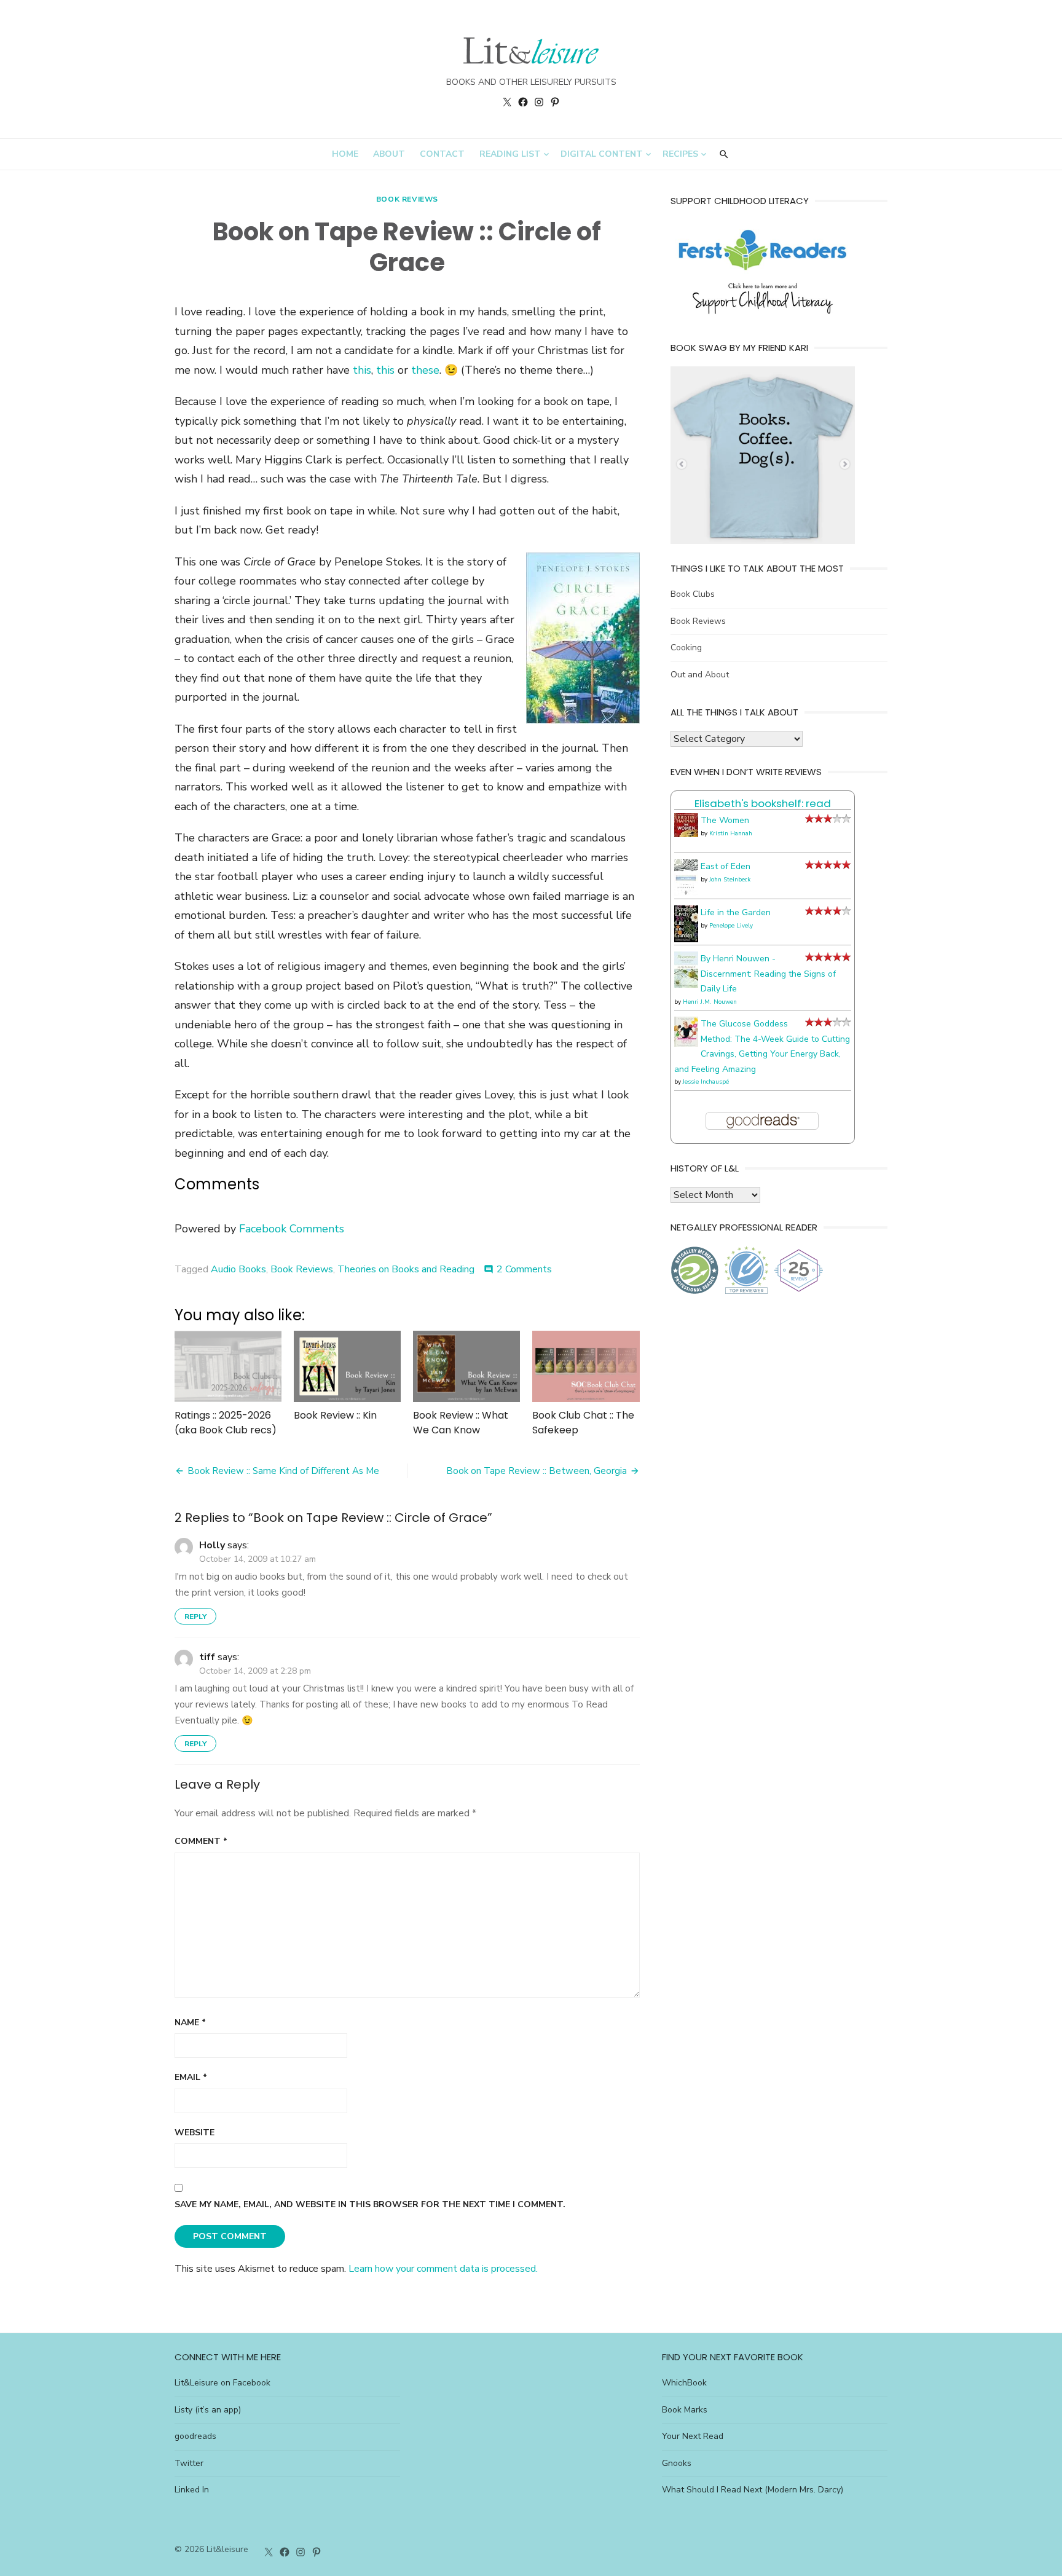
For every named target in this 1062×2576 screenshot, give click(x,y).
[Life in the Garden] (686, 939)
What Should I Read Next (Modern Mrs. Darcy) (753, 2490)
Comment (201, 1841)
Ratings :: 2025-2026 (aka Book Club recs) (226, 1423)
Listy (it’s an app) (208, 2410)
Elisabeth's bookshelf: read (763, 803)
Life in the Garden (736, 912)
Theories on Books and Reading (406, 1269)
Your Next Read (693, 2436)
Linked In (192, 2490)
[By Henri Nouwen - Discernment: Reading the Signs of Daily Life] (686, 985)
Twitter (189, 2463)
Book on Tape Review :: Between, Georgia (537, 1471)
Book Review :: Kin (335, 1415)
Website (195, 2133)
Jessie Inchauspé (706, 1082)
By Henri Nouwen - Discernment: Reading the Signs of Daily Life (768, 974)
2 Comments (524, 1269)
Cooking (686, 648)
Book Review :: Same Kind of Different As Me (283, 1471)
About (389, 154)
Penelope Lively (731, 926)
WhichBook (684, 2383)
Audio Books (238, 1269)
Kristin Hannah (731, 833)
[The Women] (686, 834)
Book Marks (685, 2410)
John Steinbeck (730, 880)
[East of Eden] (686, 893)
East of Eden (726, 866)
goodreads (195, 2436)
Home (345, 154)
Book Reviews (407, 199)
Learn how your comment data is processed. (443, 2269)
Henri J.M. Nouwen (710, 1002)
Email (191, 2077)
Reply (195, 1617)
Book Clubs (693, 594)
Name (190, 2023)
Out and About (700, 675)
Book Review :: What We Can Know (461, 1423)
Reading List (510, 154)
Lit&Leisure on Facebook (222, 2383)
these (425, 370)
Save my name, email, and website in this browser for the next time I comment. (370, 2204)
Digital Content (602, 154)
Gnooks (677, 2463)
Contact (442, 154)
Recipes (680, 154)
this (362, 370)
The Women (725, 820)
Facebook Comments (292, 1229)
